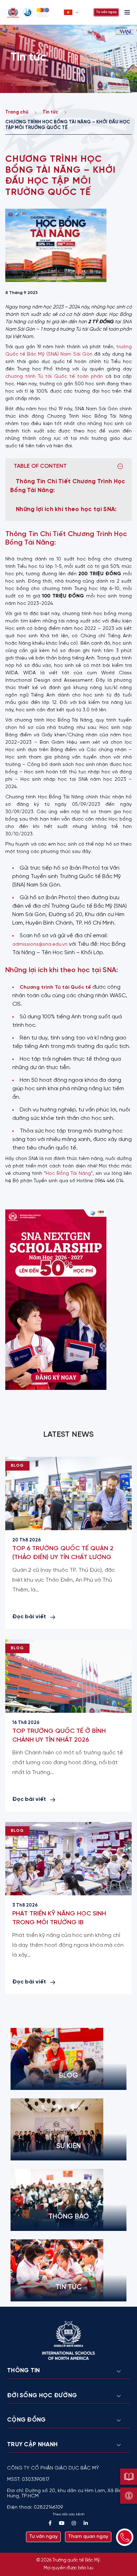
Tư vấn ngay (106, 12)
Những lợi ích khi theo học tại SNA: (66, 509)
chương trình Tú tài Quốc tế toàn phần (54, 377)
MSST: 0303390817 (28, 2480)
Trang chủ (17, 112)
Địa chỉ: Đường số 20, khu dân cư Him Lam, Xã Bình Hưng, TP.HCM (66, 2494)
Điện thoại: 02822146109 (35, 2507)
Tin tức (50, 112)
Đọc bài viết (29, 1617)
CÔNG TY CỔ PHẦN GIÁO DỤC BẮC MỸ (53, 2468)
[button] (72, 12)
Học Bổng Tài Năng (68, 1174)
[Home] (33, 12)
